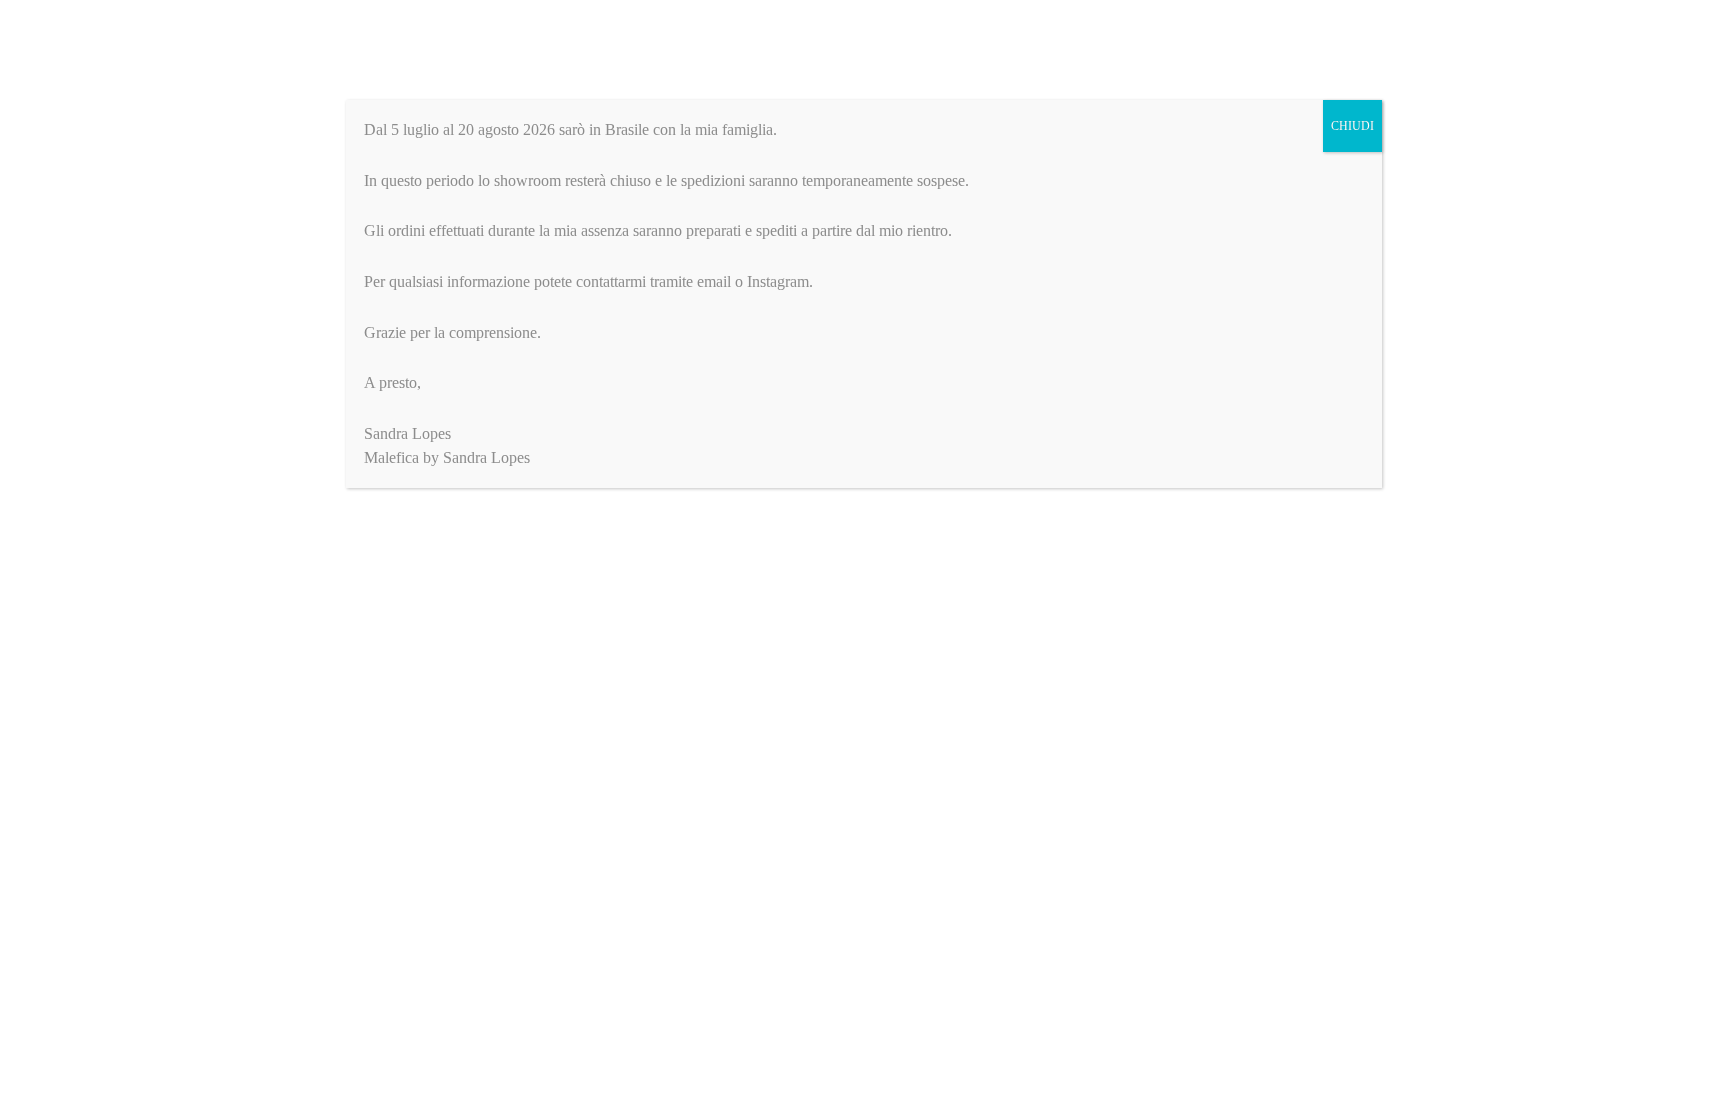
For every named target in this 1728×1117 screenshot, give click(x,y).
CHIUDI (1352, 126)
